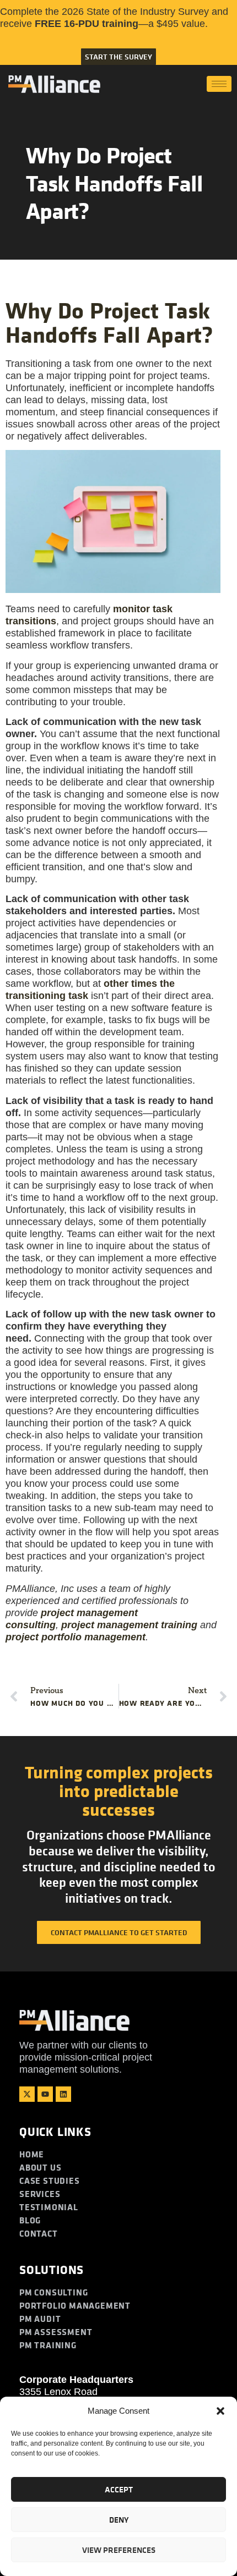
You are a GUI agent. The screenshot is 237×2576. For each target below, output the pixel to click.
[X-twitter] (27, 2094)
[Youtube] (45, 2094)
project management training (129, 1625)
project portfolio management (76, 1637)
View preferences (119, 2550)
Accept (119, 2489)
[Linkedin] (63, 2094)
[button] (220, 2411)
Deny (119, 2520)
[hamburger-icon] (219, 84)
